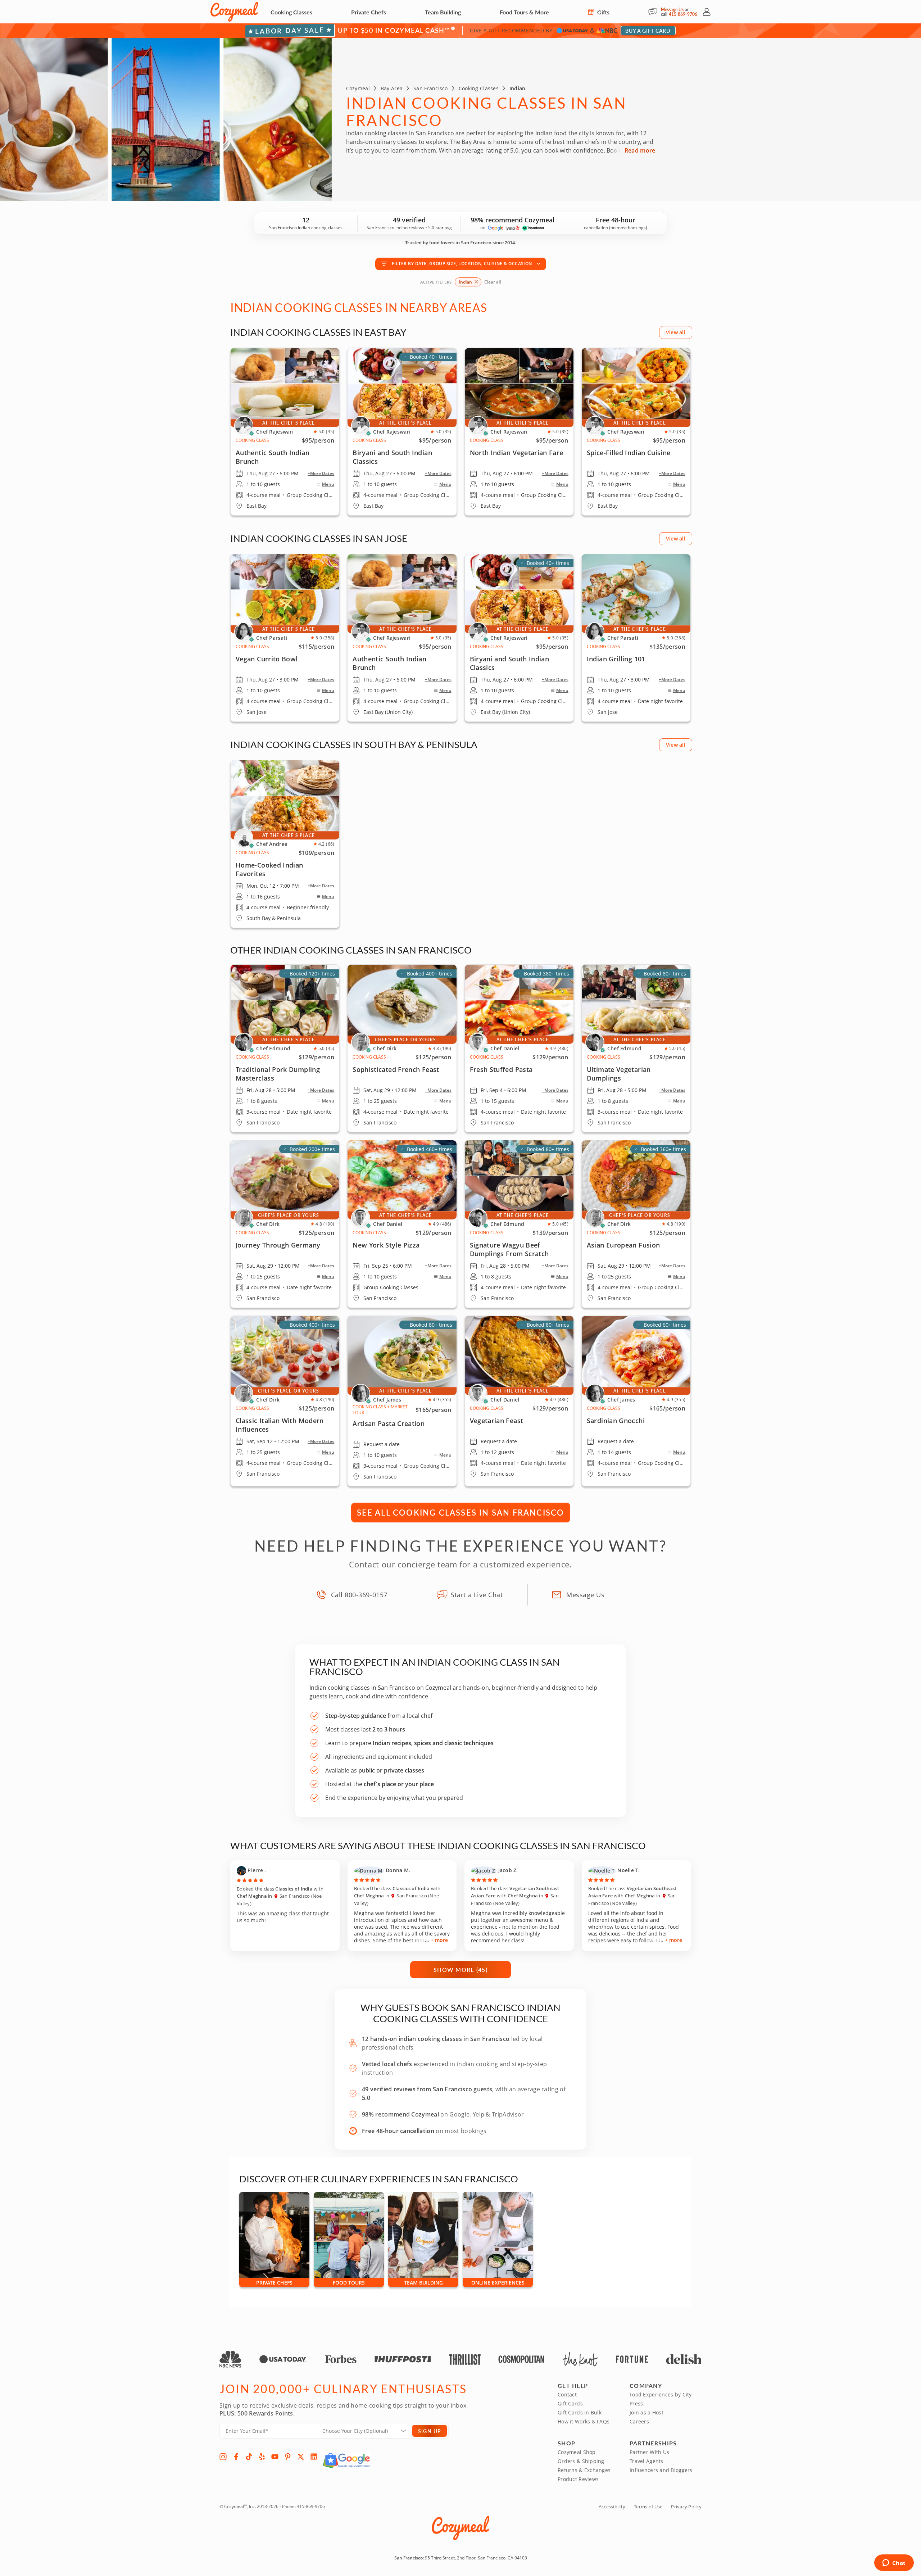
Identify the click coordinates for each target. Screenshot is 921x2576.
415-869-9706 (683, 14)
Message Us (672, 10)
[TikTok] (249, 2457)
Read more (640, 150)
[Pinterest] (288, 2457)
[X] (301, 2457)
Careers (639, 2421)
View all (676, 332)
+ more (439, 1940)
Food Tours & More (524, 12)
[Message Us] (655, 12)
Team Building (443, 12)
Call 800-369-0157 (359, 1595)
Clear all (493, 282)
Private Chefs (369, 12)
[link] (402, 638)
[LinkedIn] (314, 2457)
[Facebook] (236, 2457)
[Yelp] (262, 2457)
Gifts (603, 12)
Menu (328, 484)
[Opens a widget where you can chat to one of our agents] (894, 2563)
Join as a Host (646, 2412)
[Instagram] (223, 2457)
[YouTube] (275, 2457)
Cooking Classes (291, 12)
